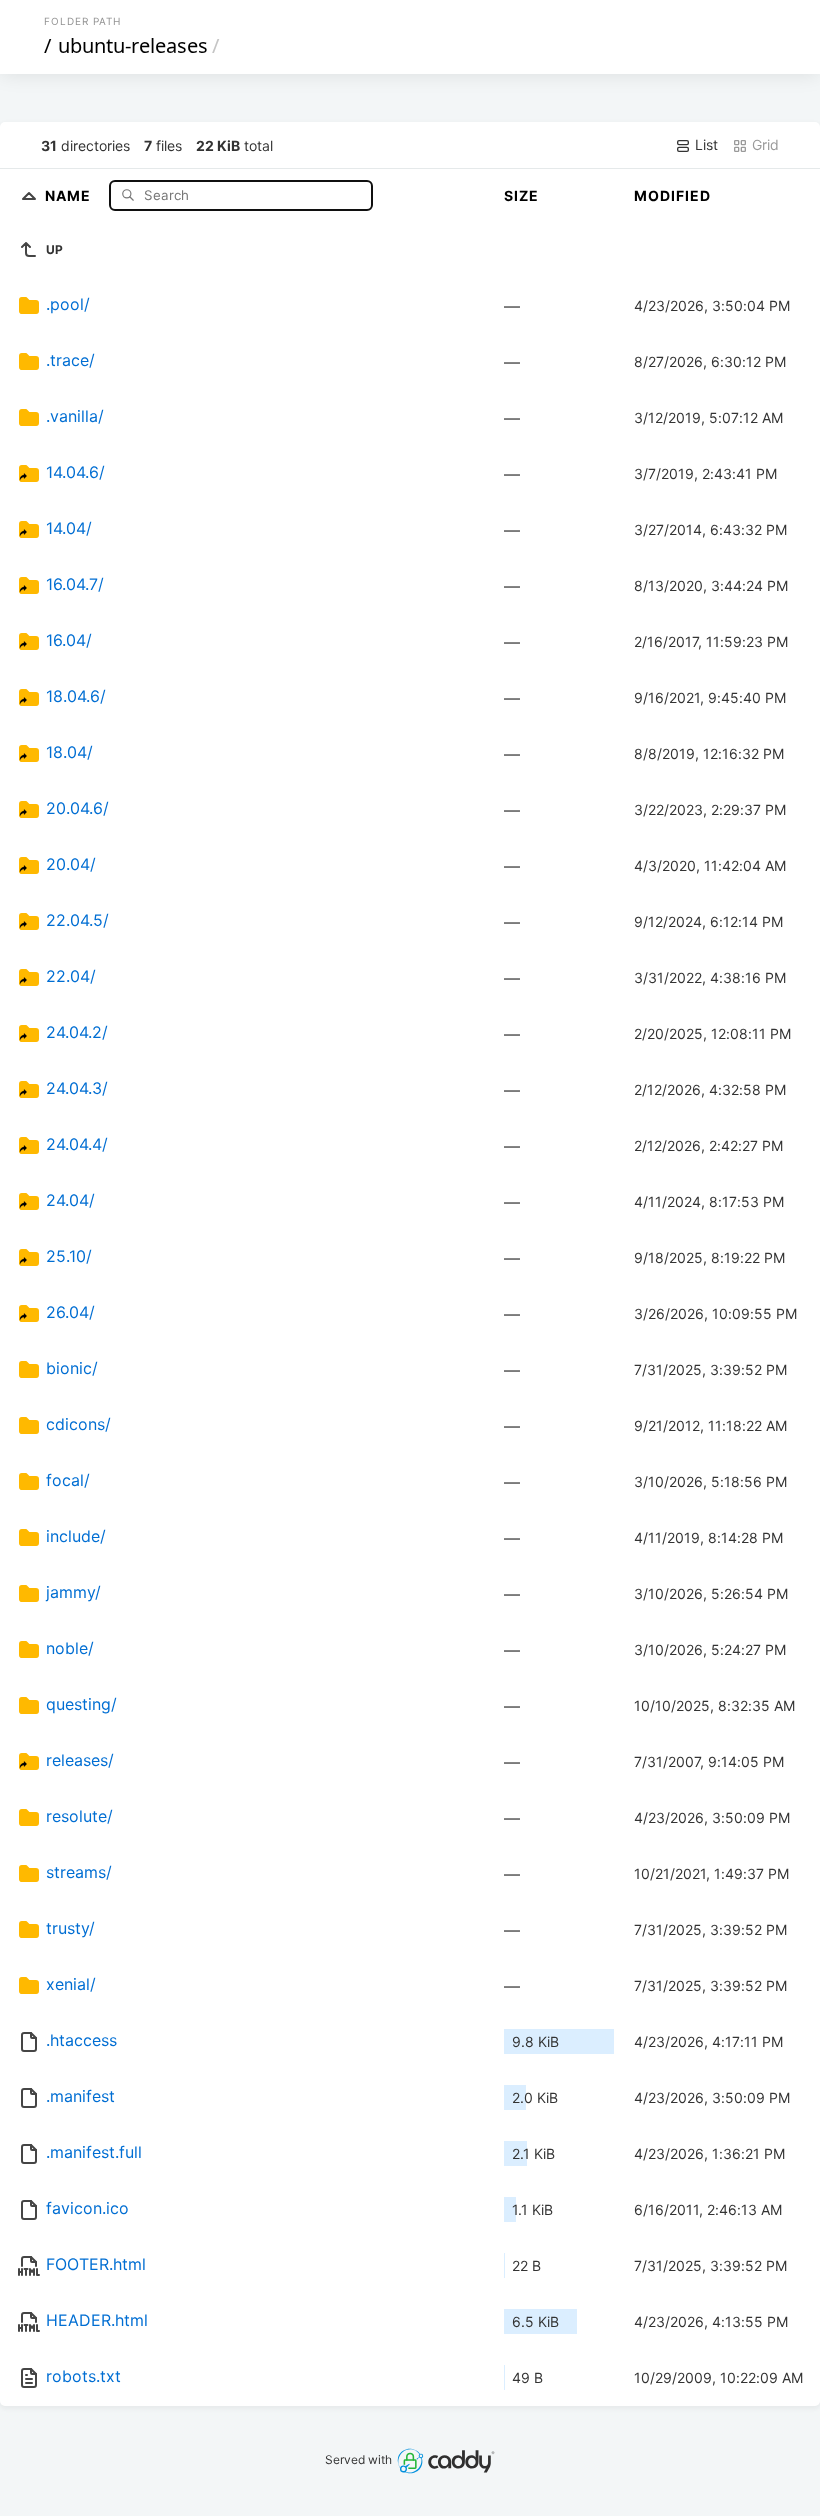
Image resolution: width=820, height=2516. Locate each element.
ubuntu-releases (133, 45)
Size (521, 195)
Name (70, 194)
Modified (672, 195)
